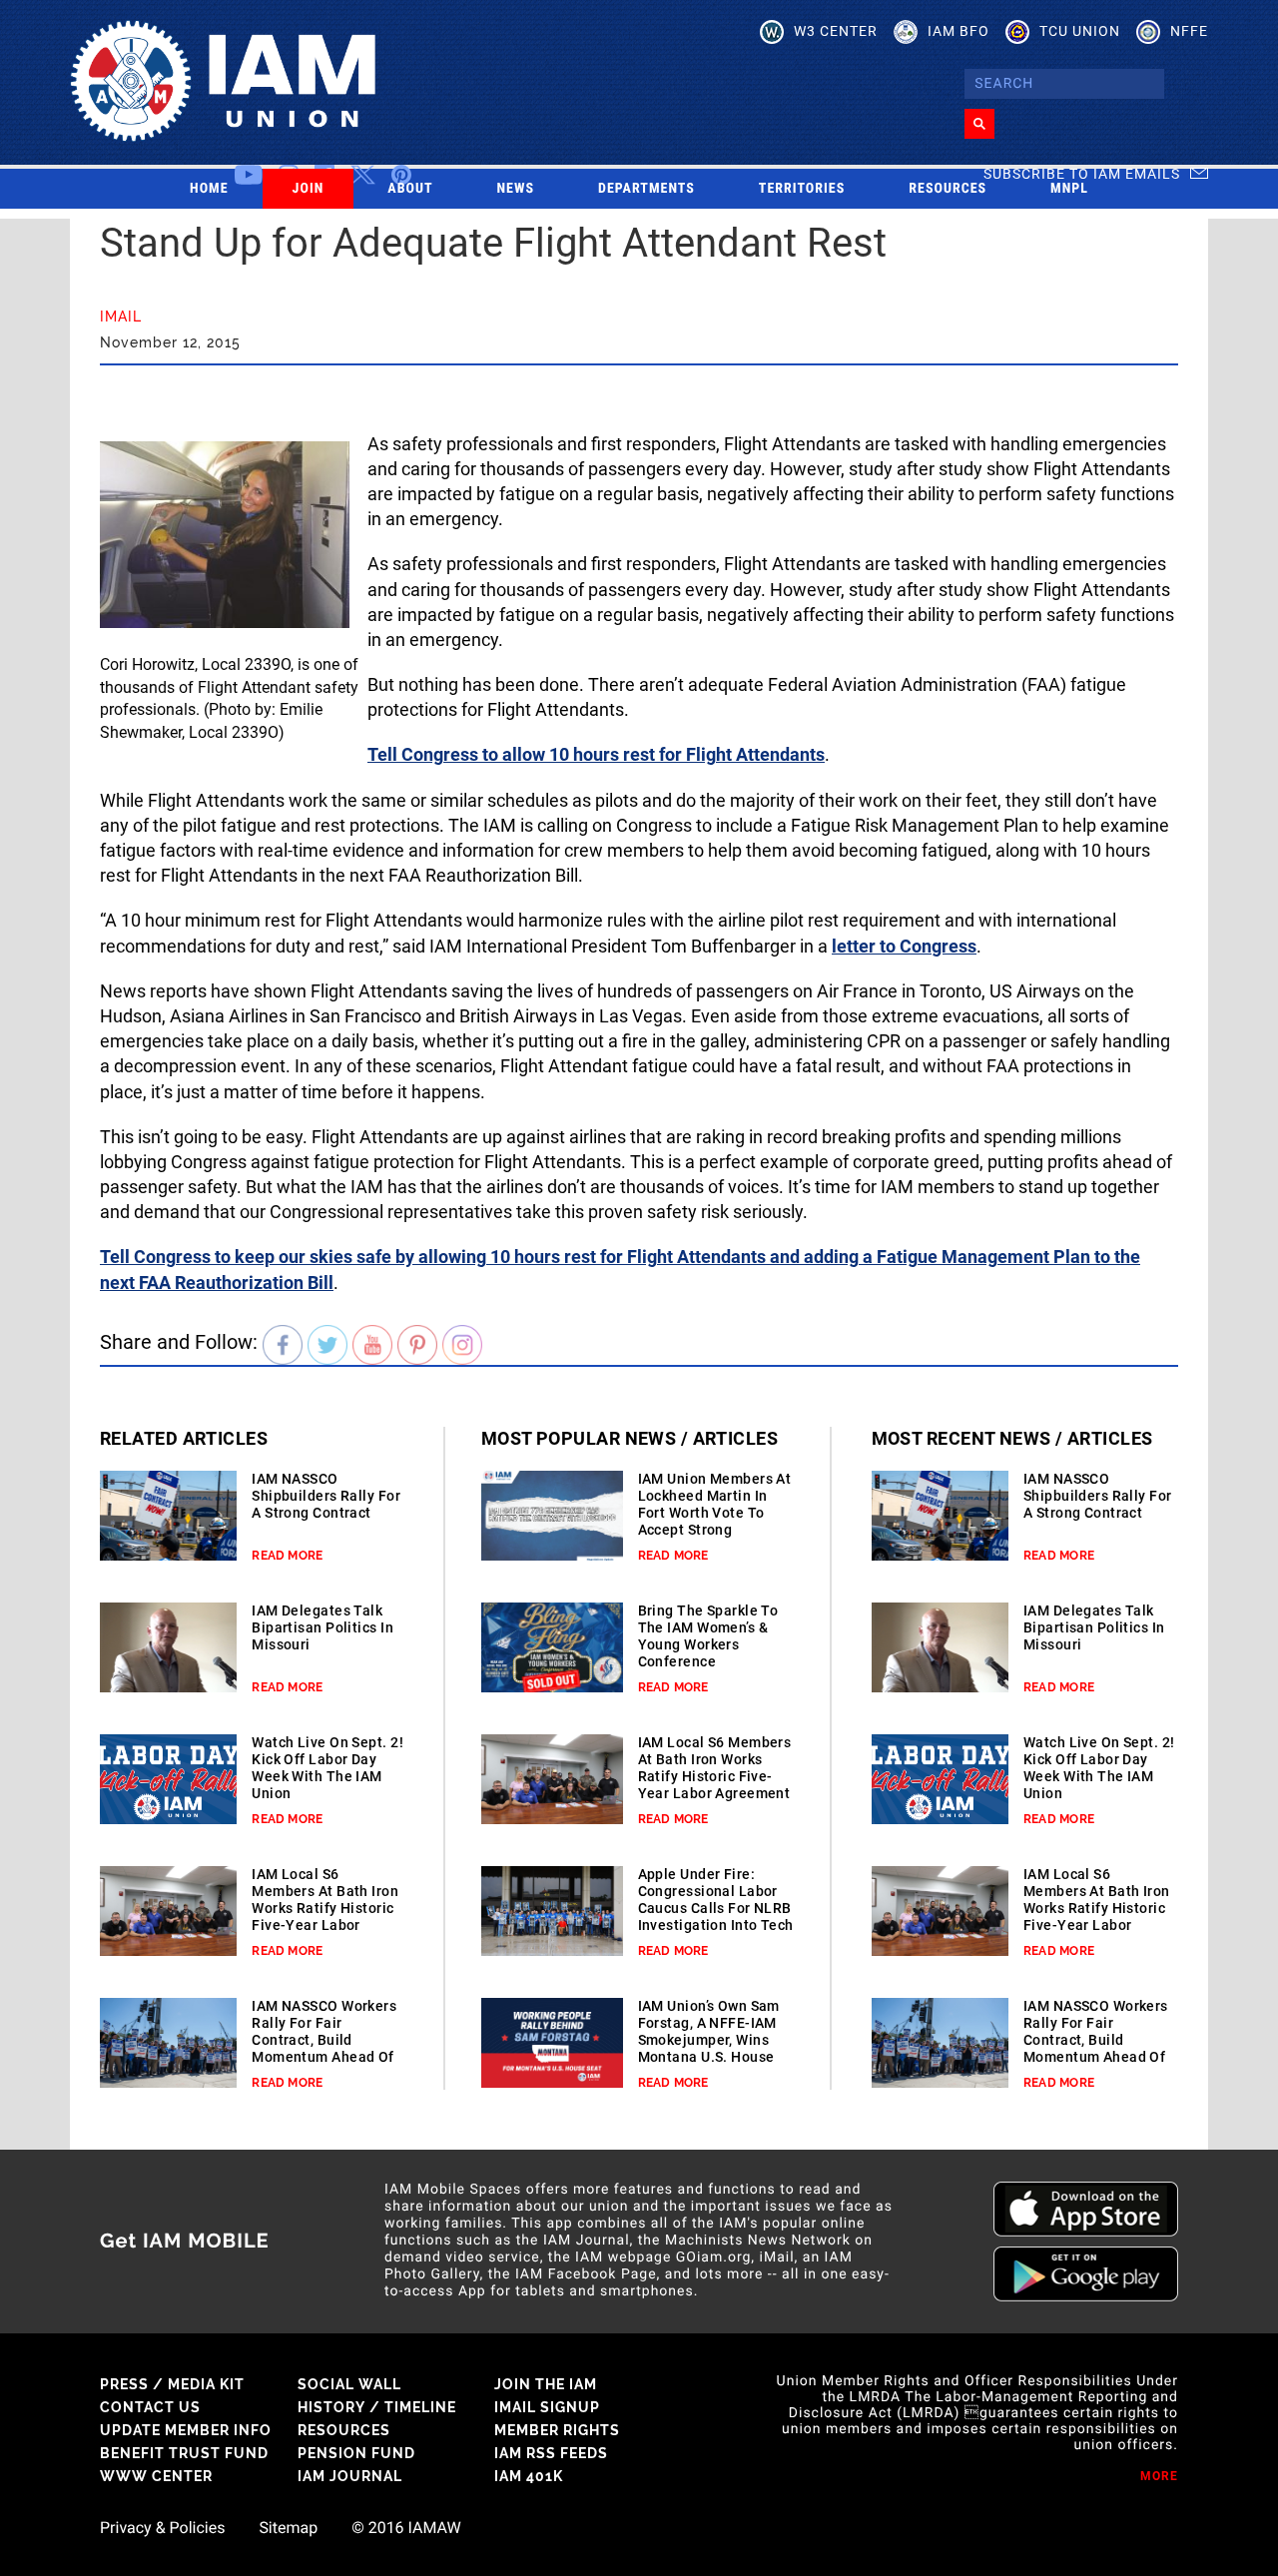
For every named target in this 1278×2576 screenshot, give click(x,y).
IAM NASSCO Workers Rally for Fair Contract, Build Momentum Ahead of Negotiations (324, 2040)
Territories (802, 189)
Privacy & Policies (162, 2528)
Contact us (150, 2407)
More (1159, 2476)
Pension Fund (356, 2453)
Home (209, 189)
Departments (646, 189)
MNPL (1069, 189)
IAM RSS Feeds (551, 2453)
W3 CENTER (836, 31)
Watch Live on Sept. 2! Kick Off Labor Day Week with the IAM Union (327, 1768)
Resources (948, 189)
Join (309, 189)
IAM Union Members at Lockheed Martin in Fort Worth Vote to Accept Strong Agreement (715, 1513)
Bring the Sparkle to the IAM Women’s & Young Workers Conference (708, 1636)
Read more (287, 1556)
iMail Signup (547, 2407)
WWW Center (156, 2476)
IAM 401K (529, 2476)
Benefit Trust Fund (184, 2453)
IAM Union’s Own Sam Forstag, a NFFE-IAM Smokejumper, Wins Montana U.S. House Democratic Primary (709, 2040)
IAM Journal (350, 2476)
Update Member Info (186, 2430)
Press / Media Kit (172, 2384)
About (410, 189)
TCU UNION (1080, 31)
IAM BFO (958, 31)
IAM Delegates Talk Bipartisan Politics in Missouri (322, 1627)
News (516, 189)
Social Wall (349, 2384)
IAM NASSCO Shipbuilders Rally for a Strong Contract (326, 1496)
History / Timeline (377, 2407)
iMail (121, 317)
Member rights (557, 2430)
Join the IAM (546, 2384)
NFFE (1189, 31)
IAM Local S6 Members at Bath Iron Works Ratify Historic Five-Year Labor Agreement (325, 1908)
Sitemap (288, 2528)
